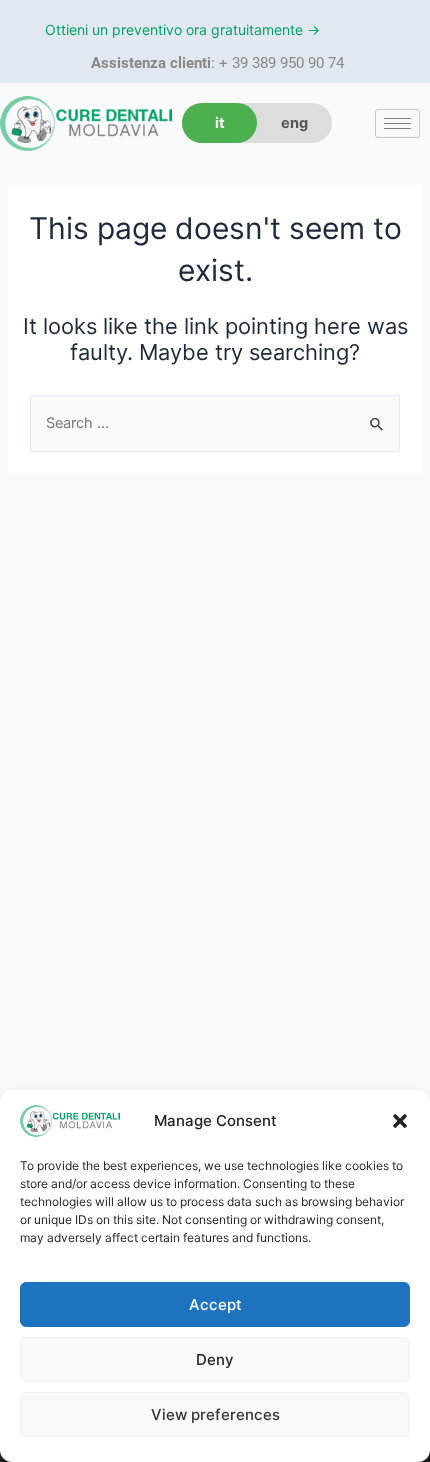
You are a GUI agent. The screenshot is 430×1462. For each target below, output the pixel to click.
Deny (215, 1359)
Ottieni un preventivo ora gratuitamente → (182, 29)
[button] (400, 1121)
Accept (215, 1304)
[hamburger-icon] (397, 123)
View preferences (215, 1414)
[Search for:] (215, 423)
